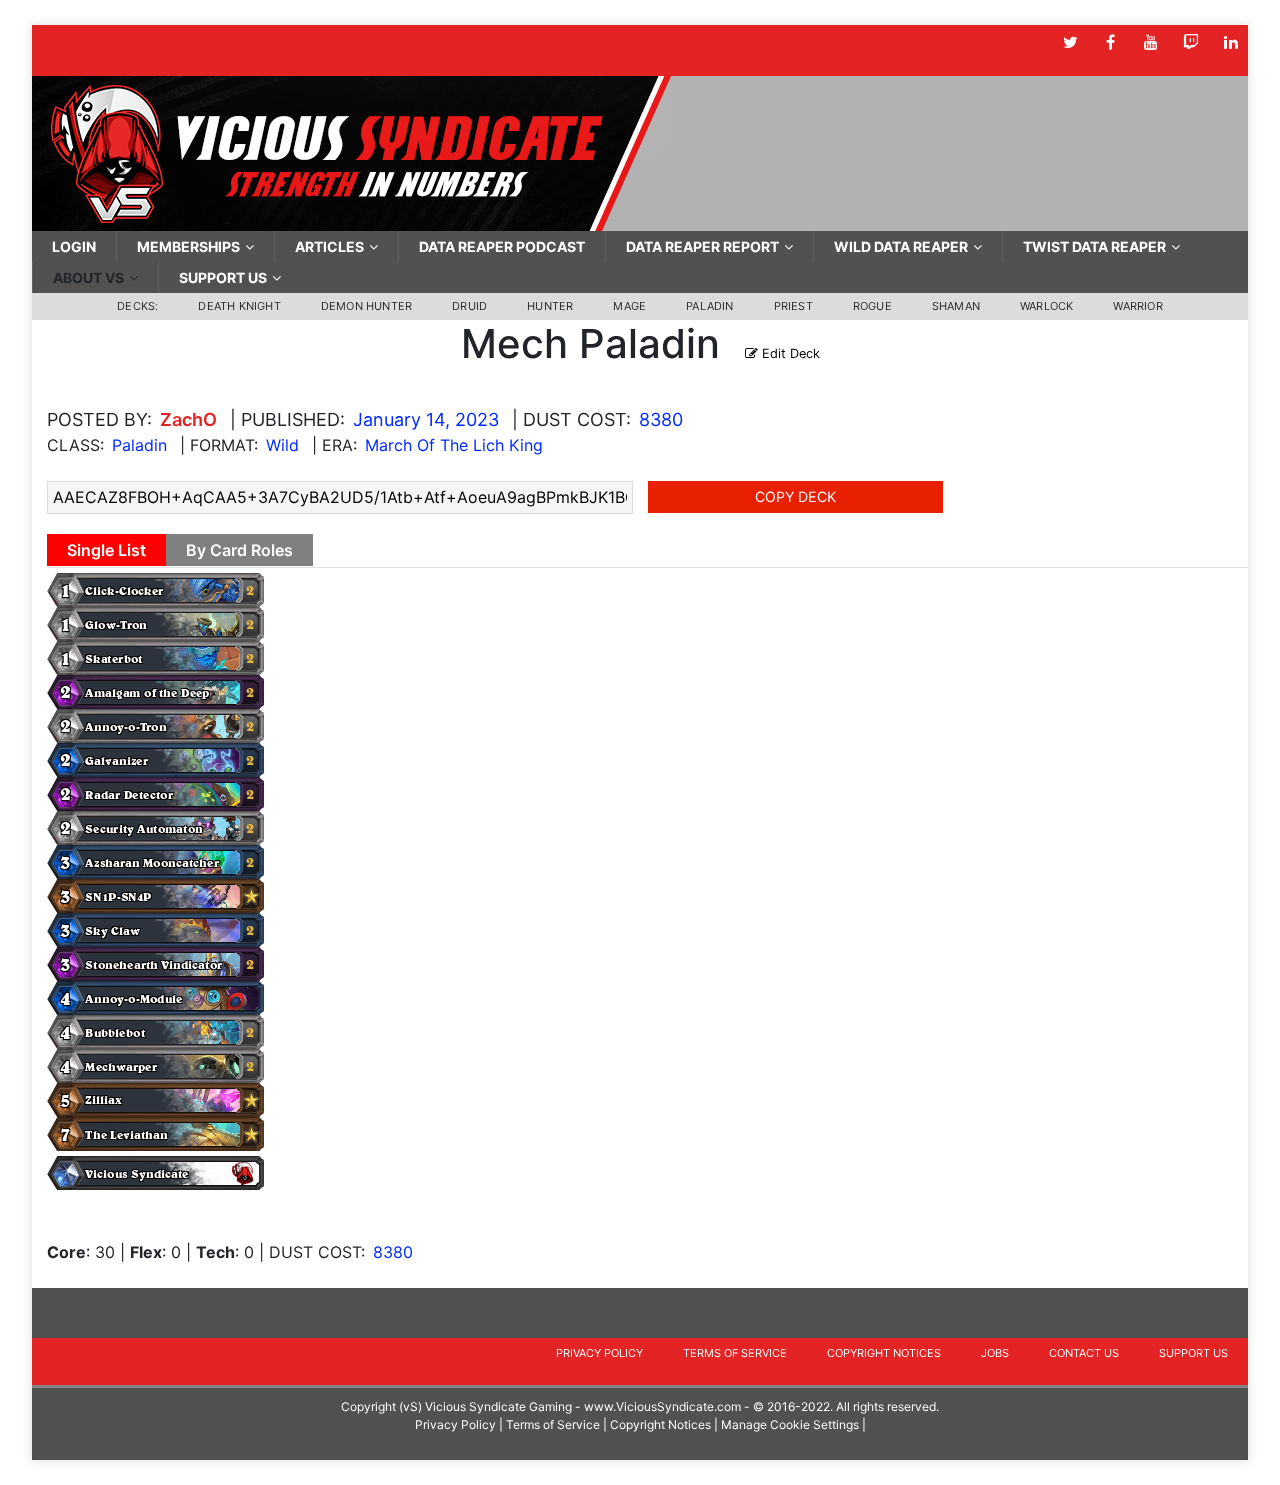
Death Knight (239, 306)
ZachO (188, 419)
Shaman (956, 306)
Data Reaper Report (702, 246)
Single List (106, 550)
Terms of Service (735, 1353)
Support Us (223, 277)
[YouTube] (1150, 42)
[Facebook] (1110, 42)
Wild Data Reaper (901, 246)
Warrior (1137, 306)
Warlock (1046, 306)
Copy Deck (795, 496)
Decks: (137, 306)
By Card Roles (239, 550)
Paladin (709, 306)
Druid (469, 306)
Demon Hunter (366, 306)
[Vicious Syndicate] (352, 152)
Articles (329, 246)
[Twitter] (1070, 42)
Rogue (872, 306)
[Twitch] (1190, 42)
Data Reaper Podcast (502, 246)
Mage (629, 306)
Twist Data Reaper (1094, 246)
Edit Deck (789, 353)
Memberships (188, 246)
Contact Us (1084, 1353)
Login (74, 246)
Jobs (995, 1353)
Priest (793, 306)
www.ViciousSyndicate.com (662, 1406)
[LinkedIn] (1230, 42)
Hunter (550, 306)
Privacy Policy (599, 1353)
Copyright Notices (884, 1353)
